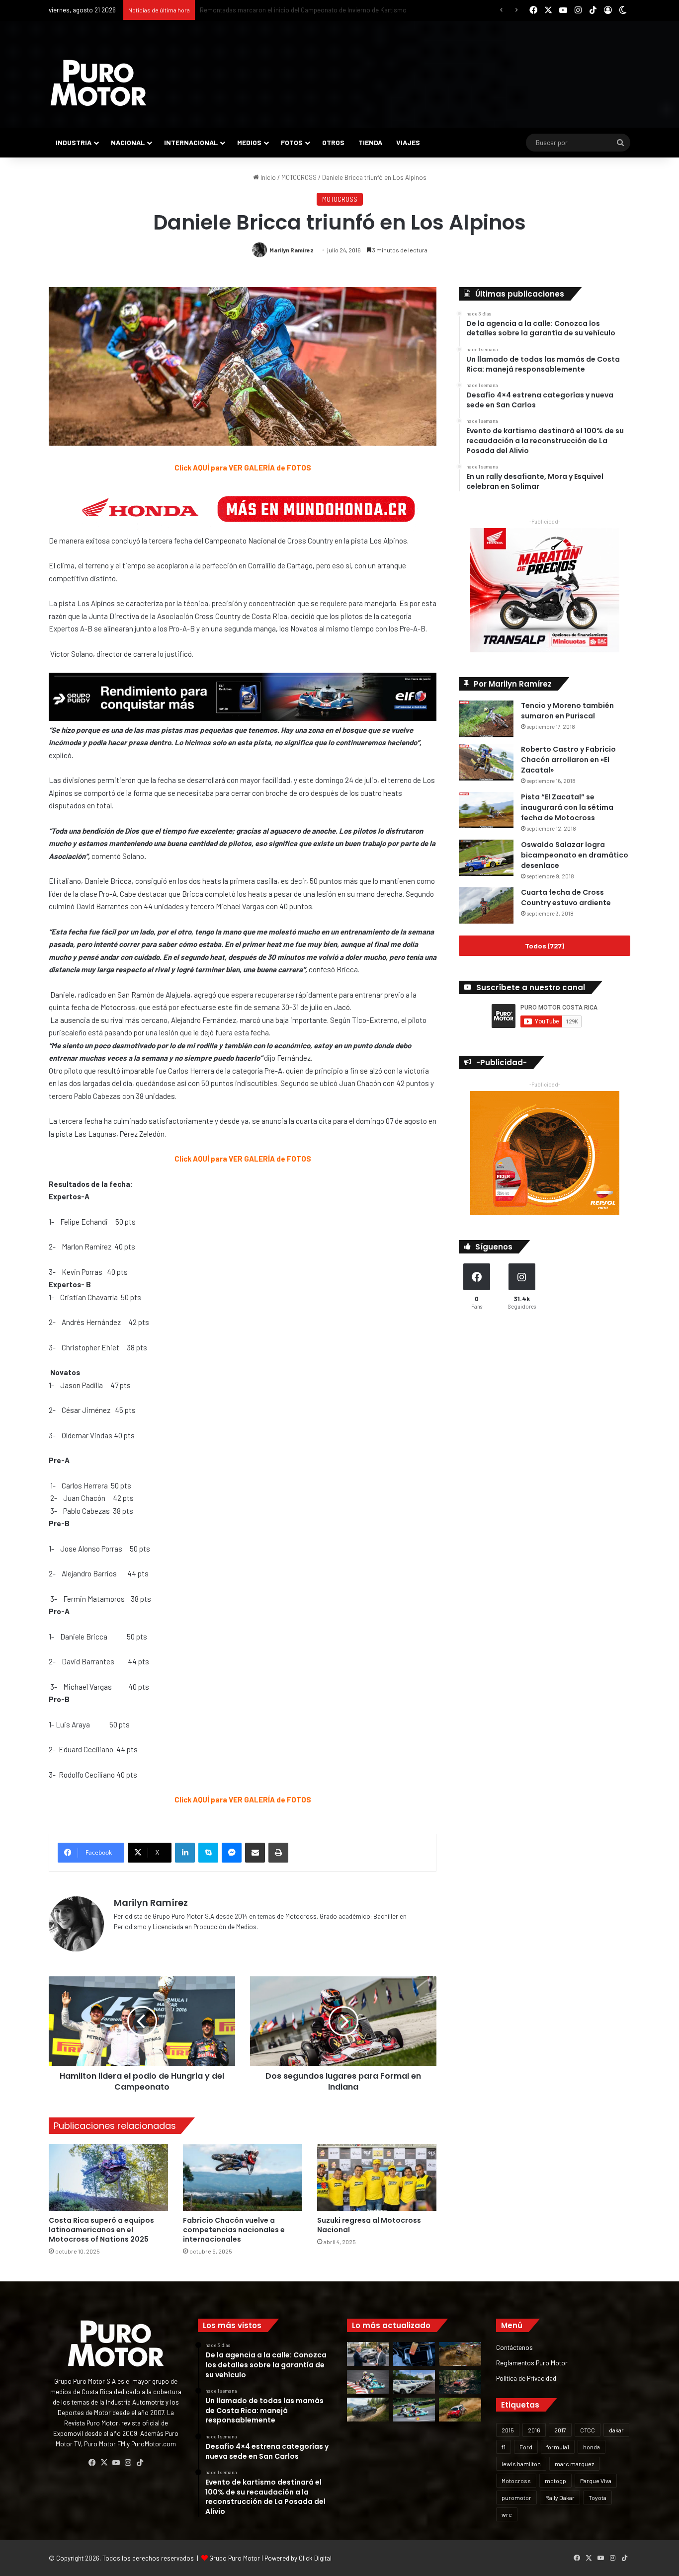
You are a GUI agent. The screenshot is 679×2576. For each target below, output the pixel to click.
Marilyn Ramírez (292, 250)
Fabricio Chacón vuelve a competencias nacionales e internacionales (234, 2230)
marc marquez (574, 2464)
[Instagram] (128, 2463)
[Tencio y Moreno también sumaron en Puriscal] (486, 719)
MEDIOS (249, 142)
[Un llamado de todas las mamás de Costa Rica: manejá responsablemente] (414, 2354)
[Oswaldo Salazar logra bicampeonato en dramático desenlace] (486, 858)
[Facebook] (92, 2463)
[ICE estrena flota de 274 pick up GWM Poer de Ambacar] (414, 2382)
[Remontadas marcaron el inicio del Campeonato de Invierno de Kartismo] (414, 2410)
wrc (507, 2514)
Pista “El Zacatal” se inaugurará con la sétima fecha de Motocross (567, 807)
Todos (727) (545, 946)
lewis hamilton (521, 2464)
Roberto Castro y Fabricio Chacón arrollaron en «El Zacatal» (568, 760)
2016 (534, 2430)
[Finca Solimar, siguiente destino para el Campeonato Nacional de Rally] (460, 2410)
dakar (616, 2430)
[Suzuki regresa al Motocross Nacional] (377, 2177)
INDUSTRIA (74, 142)
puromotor (516, 2498)
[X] (104, 2463)
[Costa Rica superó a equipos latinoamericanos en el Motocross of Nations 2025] (108, 2177)
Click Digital (315, 2558)
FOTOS (292, 142)
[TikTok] (140, 2463)
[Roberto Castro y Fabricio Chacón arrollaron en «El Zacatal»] (486, 762)
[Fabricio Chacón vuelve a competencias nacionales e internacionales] (243, 2177)
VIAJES (408, 142)
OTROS (333, 142)
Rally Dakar (560, 2498)
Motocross (516, 2481)
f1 (504, 2447)
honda (592, 2447)
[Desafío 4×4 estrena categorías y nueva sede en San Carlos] (460, 2354)
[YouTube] (116, 2463)
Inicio (267, 177)
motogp (555, 2481)
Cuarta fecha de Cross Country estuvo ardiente (566, 898)
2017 (560, 2430)
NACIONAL (128, 142)
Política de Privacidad (526, 2378)
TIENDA (370, 142)
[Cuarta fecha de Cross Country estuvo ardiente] (486, 905)
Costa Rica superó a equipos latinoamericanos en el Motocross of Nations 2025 (101, 2230)
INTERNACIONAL (191, 142)
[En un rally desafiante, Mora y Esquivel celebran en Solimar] (460, 2382)
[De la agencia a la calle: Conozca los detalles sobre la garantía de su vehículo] (368, 2354)
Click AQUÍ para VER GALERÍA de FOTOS (243, 468)
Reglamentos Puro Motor (532, 2363)
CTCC (588, 2430)
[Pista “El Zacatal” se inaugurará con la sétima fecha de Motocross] (486, 810)
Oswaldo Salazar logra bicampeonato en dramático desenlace (575, 855)
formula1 (558, 2447)
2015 (508, 2430)
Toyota (597, 2498)
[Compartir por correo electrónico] (255, 1853)
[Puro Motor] (98, 83)
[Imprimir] (278, 1853)
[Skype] (208, 1853)
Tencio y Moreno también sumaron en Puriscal (567, 711)
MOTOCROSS (299, 177)
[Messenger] (232, 1853)
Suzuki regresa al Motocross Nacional (369, 2225)
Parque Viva (596, 2481)
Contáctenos (514, 2347)
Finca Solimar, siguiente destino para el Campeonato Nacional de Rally (300, 10)
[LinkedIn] (185, 1853)
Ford (526, 2447)
